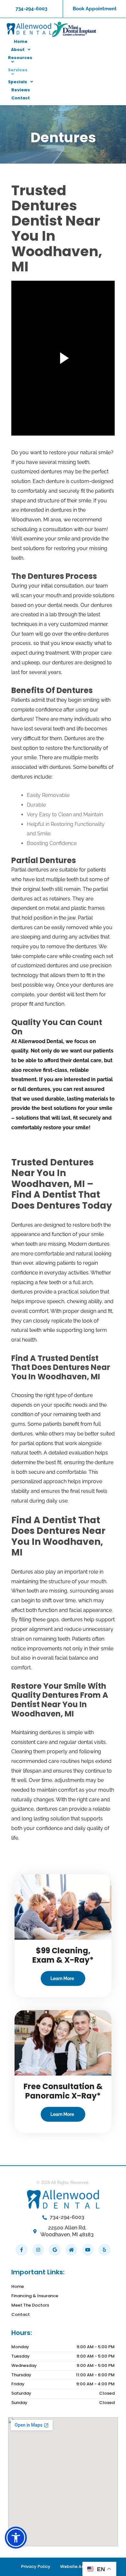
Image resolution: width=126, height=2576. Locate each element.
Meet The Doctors (30, 2305)
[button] (16, 2538)
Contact (21, 2314)
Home (18, 2286)
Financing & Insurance (35, 2296)
